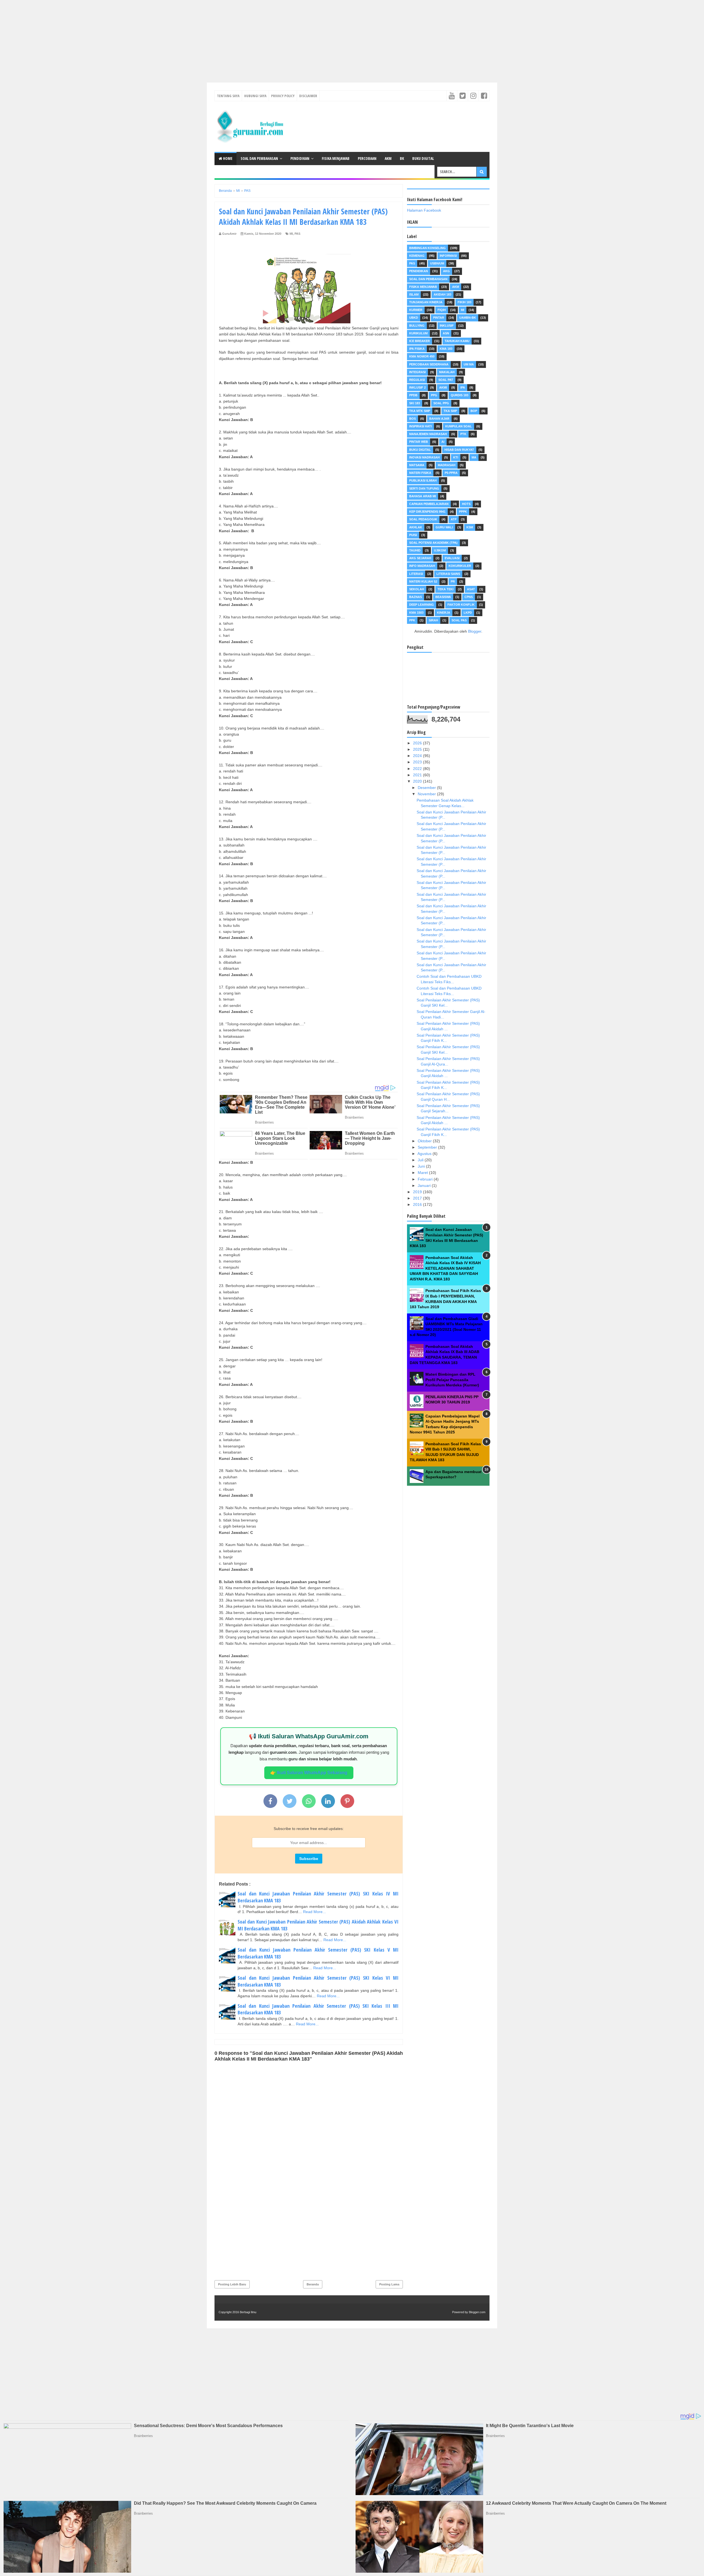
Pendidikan (300, 158)
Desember (427, 788)
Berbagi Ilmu (248, 2312)
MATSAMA (417, 465)
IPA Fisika (417, 349)
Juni (422, 1166)
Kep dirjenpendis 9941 (427, 512)
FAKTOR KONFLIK (461, 605)
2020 (418, 781)
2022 (418, 769)
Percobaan (367, 158)
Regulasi (417, 380)
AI (443, 442)
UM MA (469, 364)
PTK (463, 434)
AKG (446, 271)
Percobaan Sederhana (429, 364)
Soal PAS (459, 620)
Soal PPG (441, 403)
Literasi (416, 574)
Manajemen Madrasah (428, 434)
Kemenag (417, 256)
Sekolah (417, 589)
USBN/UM (437, 263)
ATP (454, 519)
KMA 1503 (416, 613)
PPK (412, 620)
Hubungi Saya (255, 96)
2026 (418, 743)
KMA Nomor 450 (422, 356)
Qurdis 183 (460, 395)
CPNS (469, 597)
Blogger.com (477, 2312)
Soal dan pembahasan (428, 279)
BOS (413, 419)
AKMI (443, 387)
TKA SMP (450, 411)
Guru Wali (444, 527)
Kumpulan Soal (459, 426)
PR (453, 581)
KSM (470, 527)
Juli (421, 1160)
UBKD (414, 318)
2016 (418, 1204)
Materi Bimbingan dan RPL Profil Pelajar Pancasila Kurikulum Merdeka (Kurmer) (452, 1380)
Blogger (475, 631)
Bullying (417, 326)
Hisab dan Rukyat (459, 450)
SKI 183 (415, 403)
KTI (456, 457)
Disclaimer (308, 96)
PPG (434, 395)
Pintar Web (419, 442)
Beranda (313, 2284)
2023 (418, 762)
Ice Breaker (420, 341)
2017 (418, 1198)
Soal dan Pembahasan (259, 158)
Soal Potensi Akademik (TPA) (433, 543)
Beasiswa (443, 597)
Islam (414, 294)
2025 (418, 749)
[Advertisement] (165, 39)
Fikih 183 (464, 302)
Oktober (425, 1141)
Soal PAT (446, 380)
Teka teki (446, 589)
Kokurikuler (460, 566)
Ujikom (440, 550)
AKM (388, 158)
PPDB (413, 395)
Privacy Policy (283, 96)
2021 (418, 775)
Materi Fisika (420, 473)
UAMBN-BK (468, 318)
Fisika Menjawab (336, 158)
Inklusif (447, 326)
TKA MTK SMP (420, 411)
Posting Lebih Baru (232, 2284)
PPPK (463, 512)
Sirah (433, 620)
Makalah (447, 372)
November (427, 794)
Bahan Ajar (439, 419)
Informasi (448, 256)
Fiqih (442, 310)
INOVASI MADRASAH (424, 457)
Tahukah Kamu (457, 341)
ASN (446, 333)
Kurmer (416, 310)
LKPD (468, 613)
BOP (474, 411)
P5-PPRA (451, 473)
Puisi (413, 535)
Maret (423, 1173)
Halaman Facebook (424, 210)
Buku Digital (423, 158)
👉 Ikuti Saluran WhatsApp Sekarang (309, 1773)
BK (402, 158)
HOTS (466, 504)
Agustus (425, 1154)
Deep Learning (422, 605)
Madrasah (447, 465)
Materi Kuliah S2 (423, 581)
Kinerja (444, 613)
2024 (418, 756)
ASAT (471, 589)
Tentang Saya (228, 96)
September (428, 1147)
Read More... (314, 1912)
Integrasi (417, 372)
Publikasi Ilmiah (423, 480)
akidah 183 (442, 294)
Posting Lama (389, 2284)
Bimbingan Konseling (427, 248)
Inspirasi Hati (420, 426)
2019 (418, 1192)
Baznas (416, 597)
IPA (463, 387)
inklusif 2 (417, 387)
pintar (439, 318)
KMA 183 (446, 349)
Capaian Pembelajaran (429, 504)
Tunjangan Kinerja (426, 302)
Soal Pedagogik (423, 519)
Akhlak (416, 527)
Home (227, 158)
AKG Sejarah (420, 558)
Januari (425, 1185)
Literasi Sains (448, 574)
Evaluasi (452, 558)
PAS (297, 234)
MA (474, 457)
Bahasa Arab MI (423, 496)
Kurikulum (418, 333)
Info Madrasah (422, 566)
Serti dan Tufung (424, 488)
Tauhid (415, 550)
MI (291, 234)
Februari (426, 1179)
